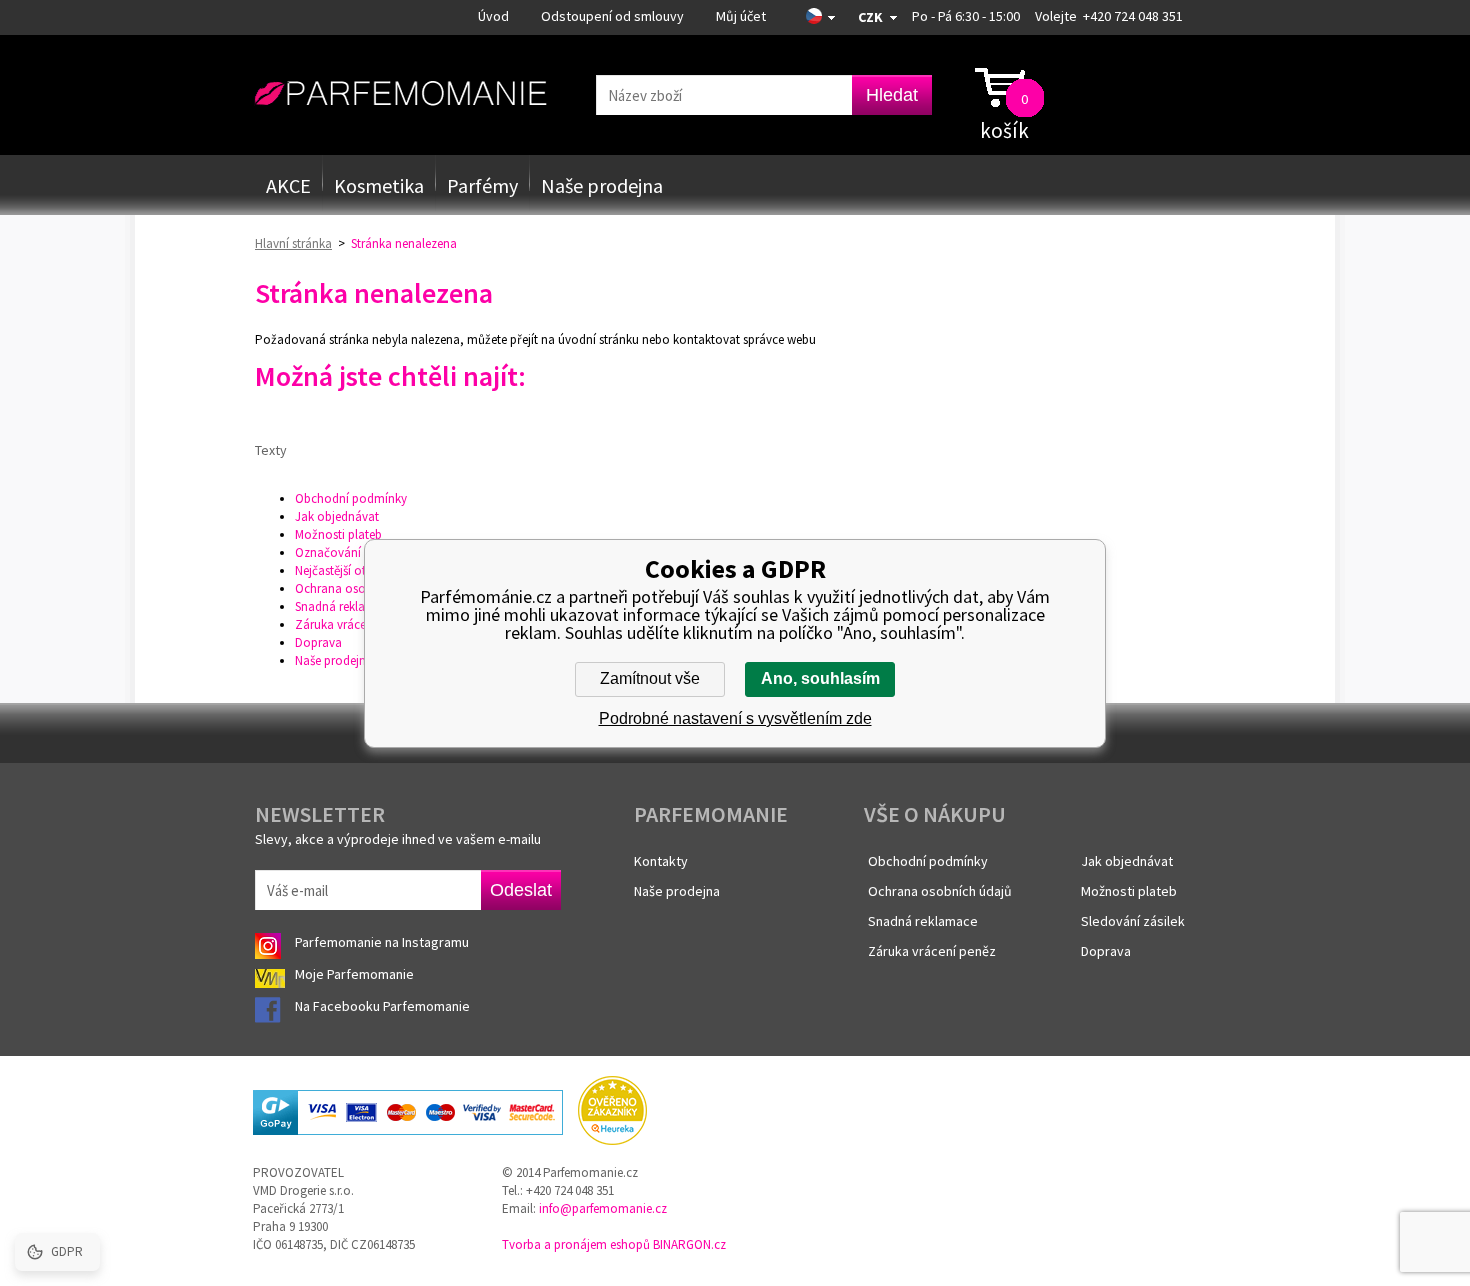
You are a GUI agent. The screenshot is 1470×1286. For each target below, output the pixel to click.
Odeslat (521, 890)
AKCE (288, 185)
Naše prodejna (602, 185)
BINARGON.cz (689, 1244)
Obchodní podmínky (351, 498)
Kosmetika (379, 185)
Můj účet (741, 16)
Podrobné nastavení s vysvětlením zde (735, 718)
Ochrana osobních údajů (362, 588)
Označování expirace (352, 552)
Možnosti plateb (338, 534)
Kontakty (661, 861)
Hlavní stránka (293, 243)
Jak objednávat (337, 516)
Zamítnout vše (650, 678)
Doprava (318, 642)
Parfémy (482, 185)
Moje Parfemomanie (356, 974)
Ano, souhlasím (820, 678)
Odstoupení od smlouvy (612, 16)
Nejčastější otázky (343, 570)
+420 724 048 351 (1133, 16)
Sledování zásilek (1133, 921)
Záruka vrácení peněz (353, 624)
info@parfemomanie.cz (603, 1208)
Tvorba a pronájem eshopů (576, 1244)
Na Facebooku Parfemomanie (384, 1006)
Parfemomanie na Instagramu (382, 942)
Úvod (493, 16)
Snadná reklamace (345, 606)
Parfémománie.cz (400, 94)
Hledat (892, 95)
